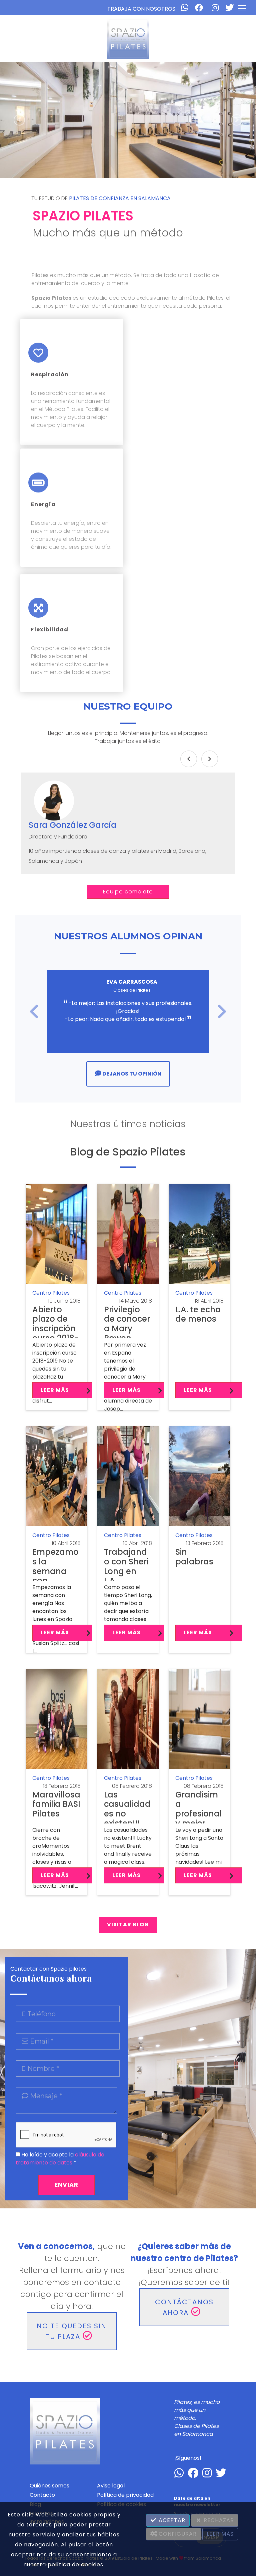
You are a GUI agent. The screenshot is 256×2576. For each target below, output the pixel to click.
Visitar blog (128, 1925)
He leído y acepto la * (60, 2159)
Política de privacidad (125, 2495)
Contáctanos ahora (184, 2307)
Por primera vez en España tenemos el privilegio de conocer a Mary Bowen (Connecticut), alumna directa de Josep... (128, 1377)
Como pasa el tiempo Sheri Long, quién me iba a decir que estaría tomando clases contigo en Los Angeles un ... (128, 1611)
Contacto (42, 2495)
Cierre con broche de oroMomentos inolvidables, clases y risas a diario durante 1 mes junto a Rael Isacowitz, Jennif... (55, 1858)
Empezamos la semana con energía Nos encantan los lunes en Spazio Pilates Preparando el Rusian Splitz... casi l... (56, 1619)
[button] (19, 120)
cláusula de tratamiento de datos (60, 2159)
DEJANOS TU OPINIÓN (131, 1074)
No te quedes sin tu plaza (72, 2331)
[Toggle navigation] (242, 8)
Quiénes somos (49, 2486)
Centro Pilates (51, 1293)
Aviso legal (111, 2486)
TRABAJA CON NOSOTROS (141, 9)
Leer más (55, 1390)
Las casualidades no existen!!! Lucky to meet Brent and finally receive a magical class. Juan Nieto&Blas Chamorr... (128, 1854)
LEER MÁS (220, 2534)
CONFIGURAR (177, 2534)
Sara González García (73, 825)
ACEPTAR (171, 2520)
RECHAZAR (218, 2520)
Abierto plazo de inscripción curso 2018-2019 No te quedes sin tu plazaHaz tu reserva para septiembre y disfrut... (54, 1373)
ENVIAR (66, 2185)
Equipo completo (128, 892)
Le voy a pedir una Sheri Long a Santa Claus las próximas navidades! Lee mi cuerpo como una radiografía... (199, 1854)
